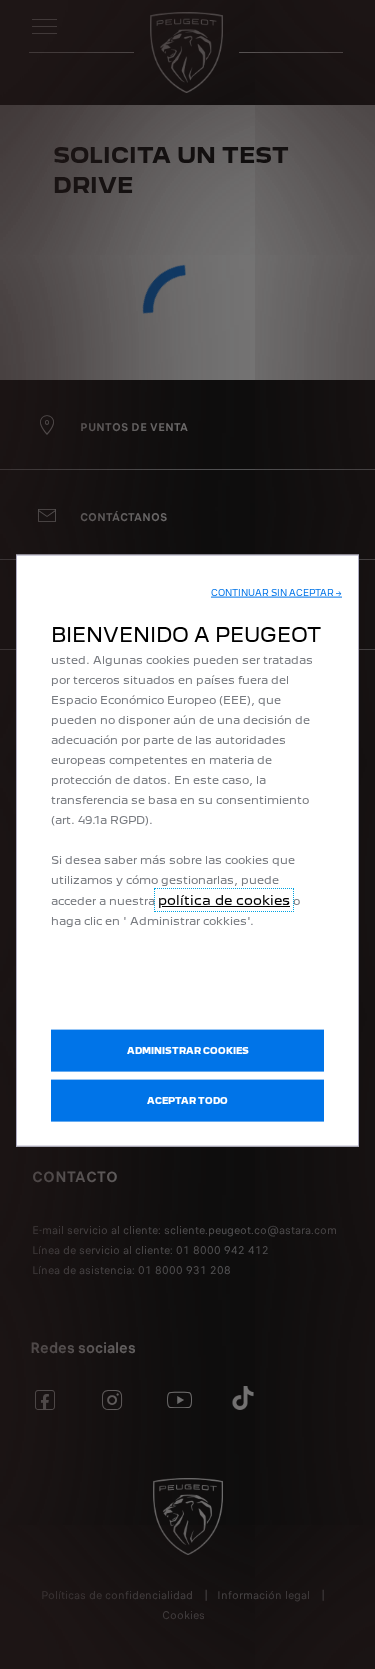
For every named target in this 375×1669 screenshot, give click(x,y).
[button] (276, 592)
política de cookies (224, 899)
